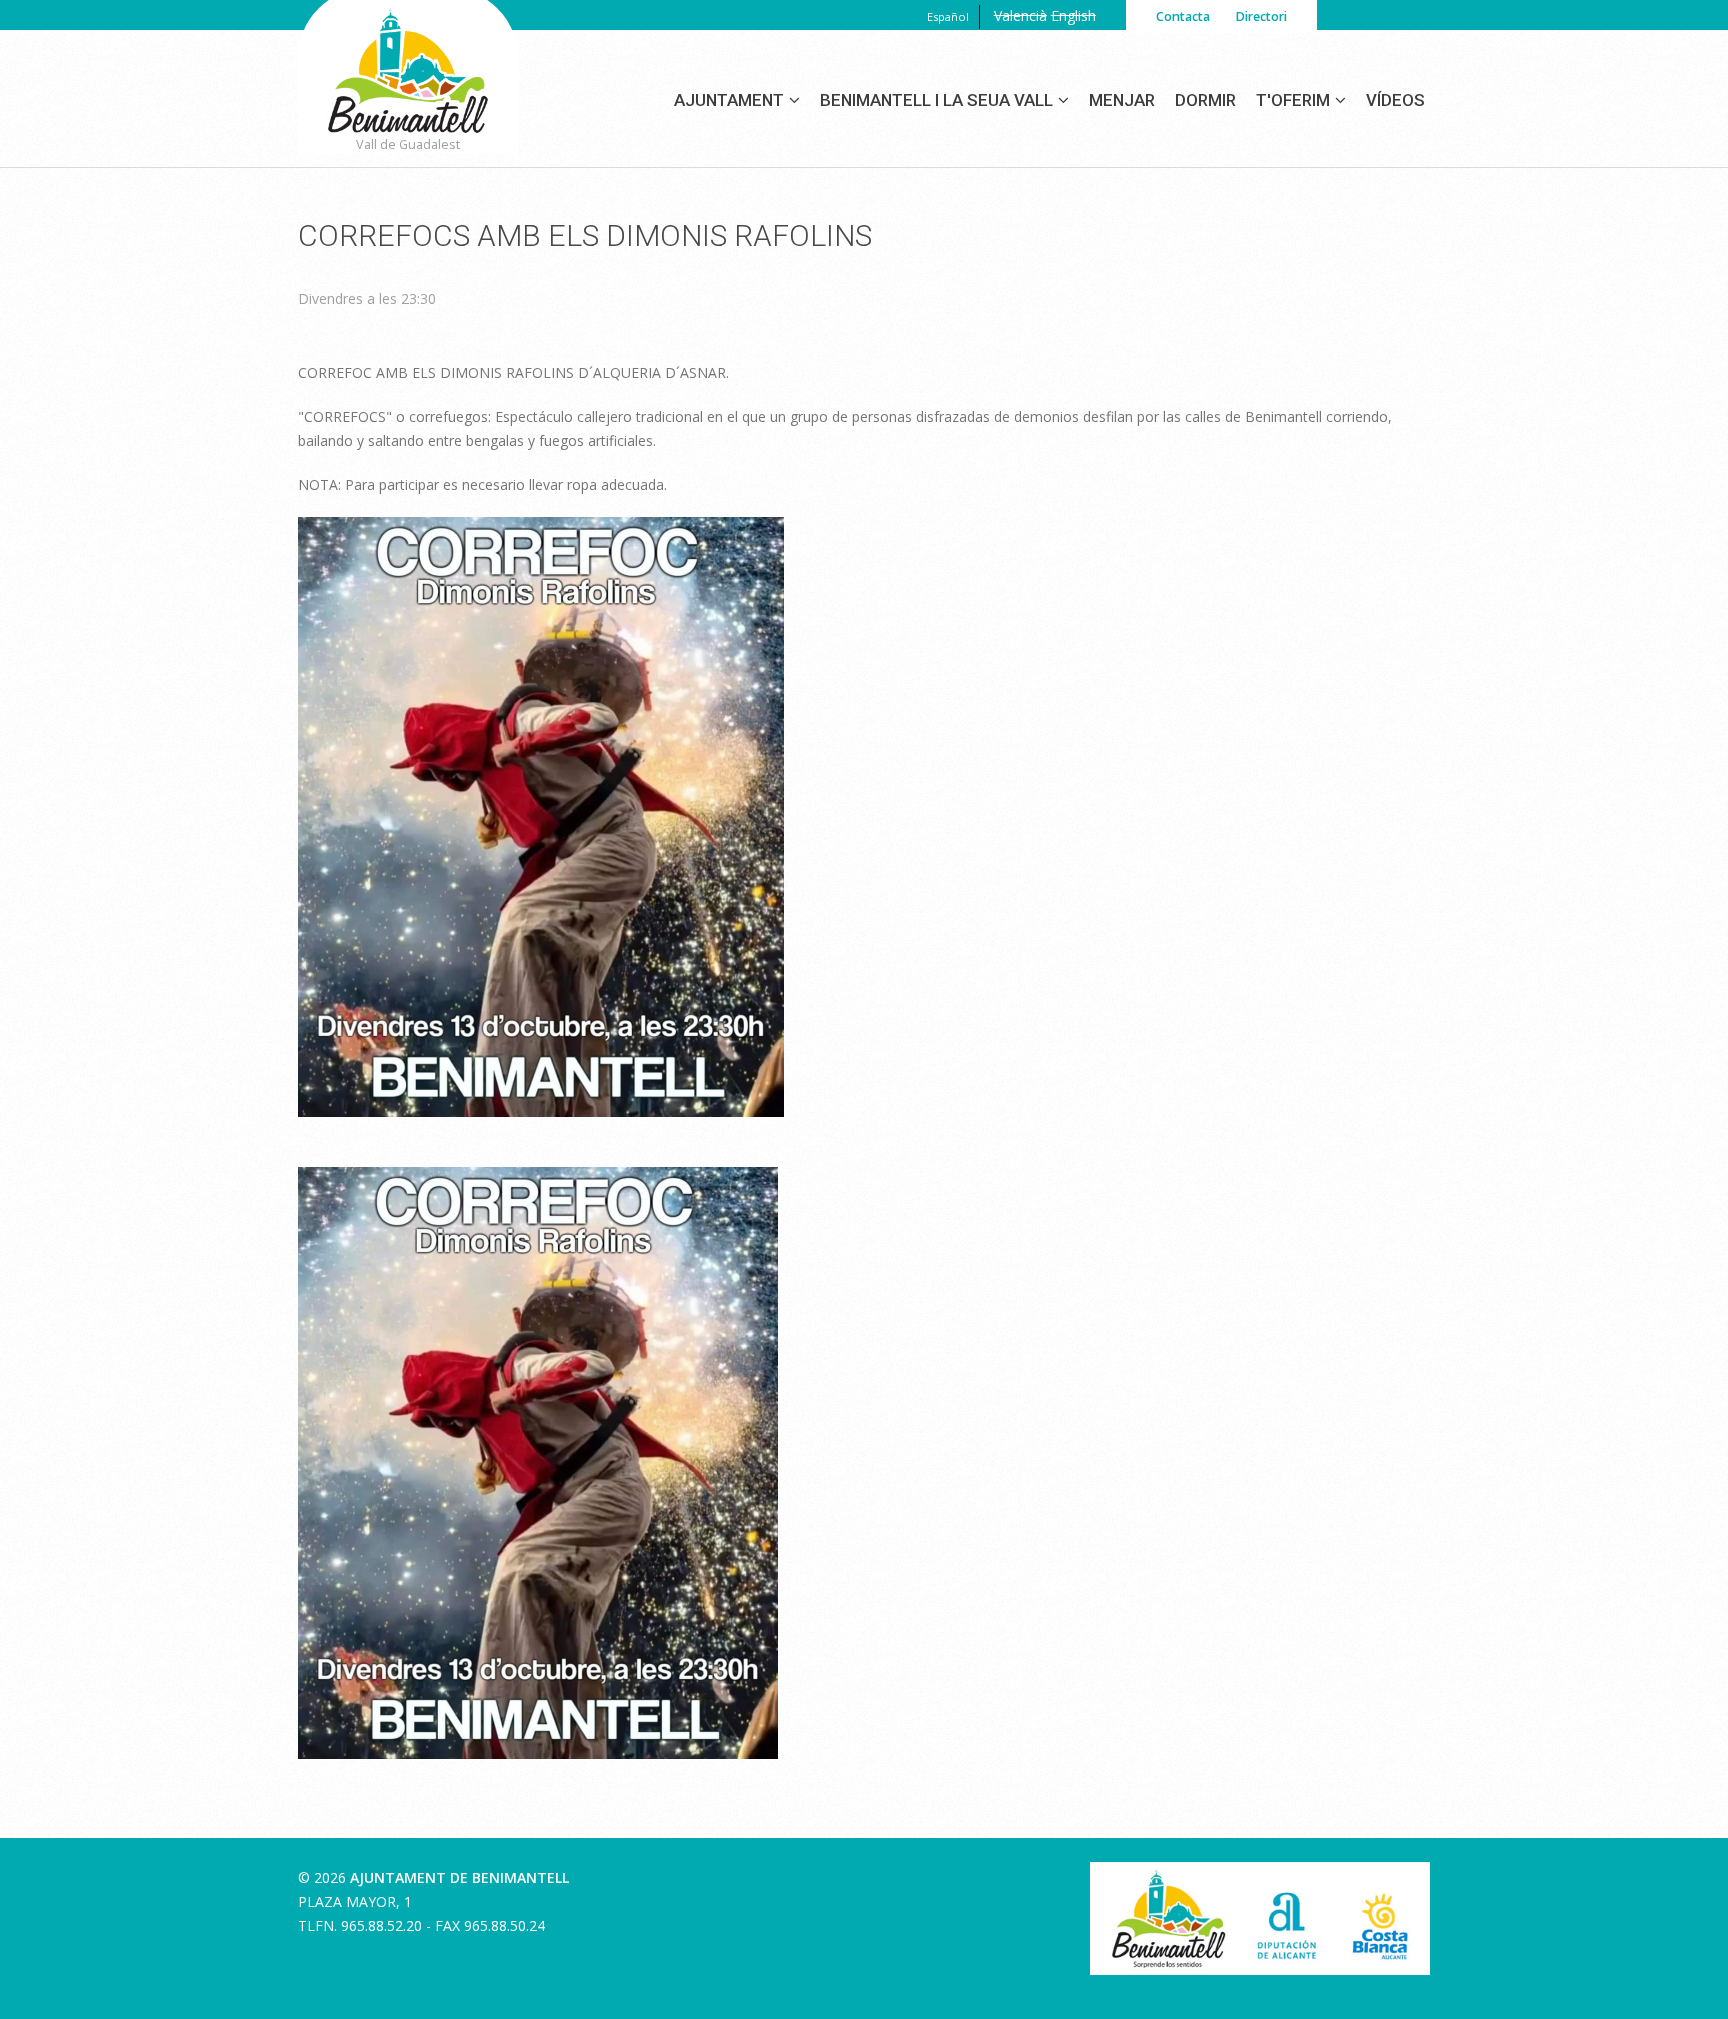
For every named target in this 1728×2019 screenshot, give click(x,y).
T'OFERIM (1293, 100)
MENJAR (1122, 100)
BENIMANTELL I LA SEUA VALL (936, 100)
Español (948, 16)
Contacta (1183, 16)
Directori (1261, 16)
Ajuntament (729, 100)
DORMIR (1205, 100)
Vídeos (1395, 100)
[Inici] (408, 96)
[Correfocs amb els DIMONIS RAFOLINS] (538, 1178)
